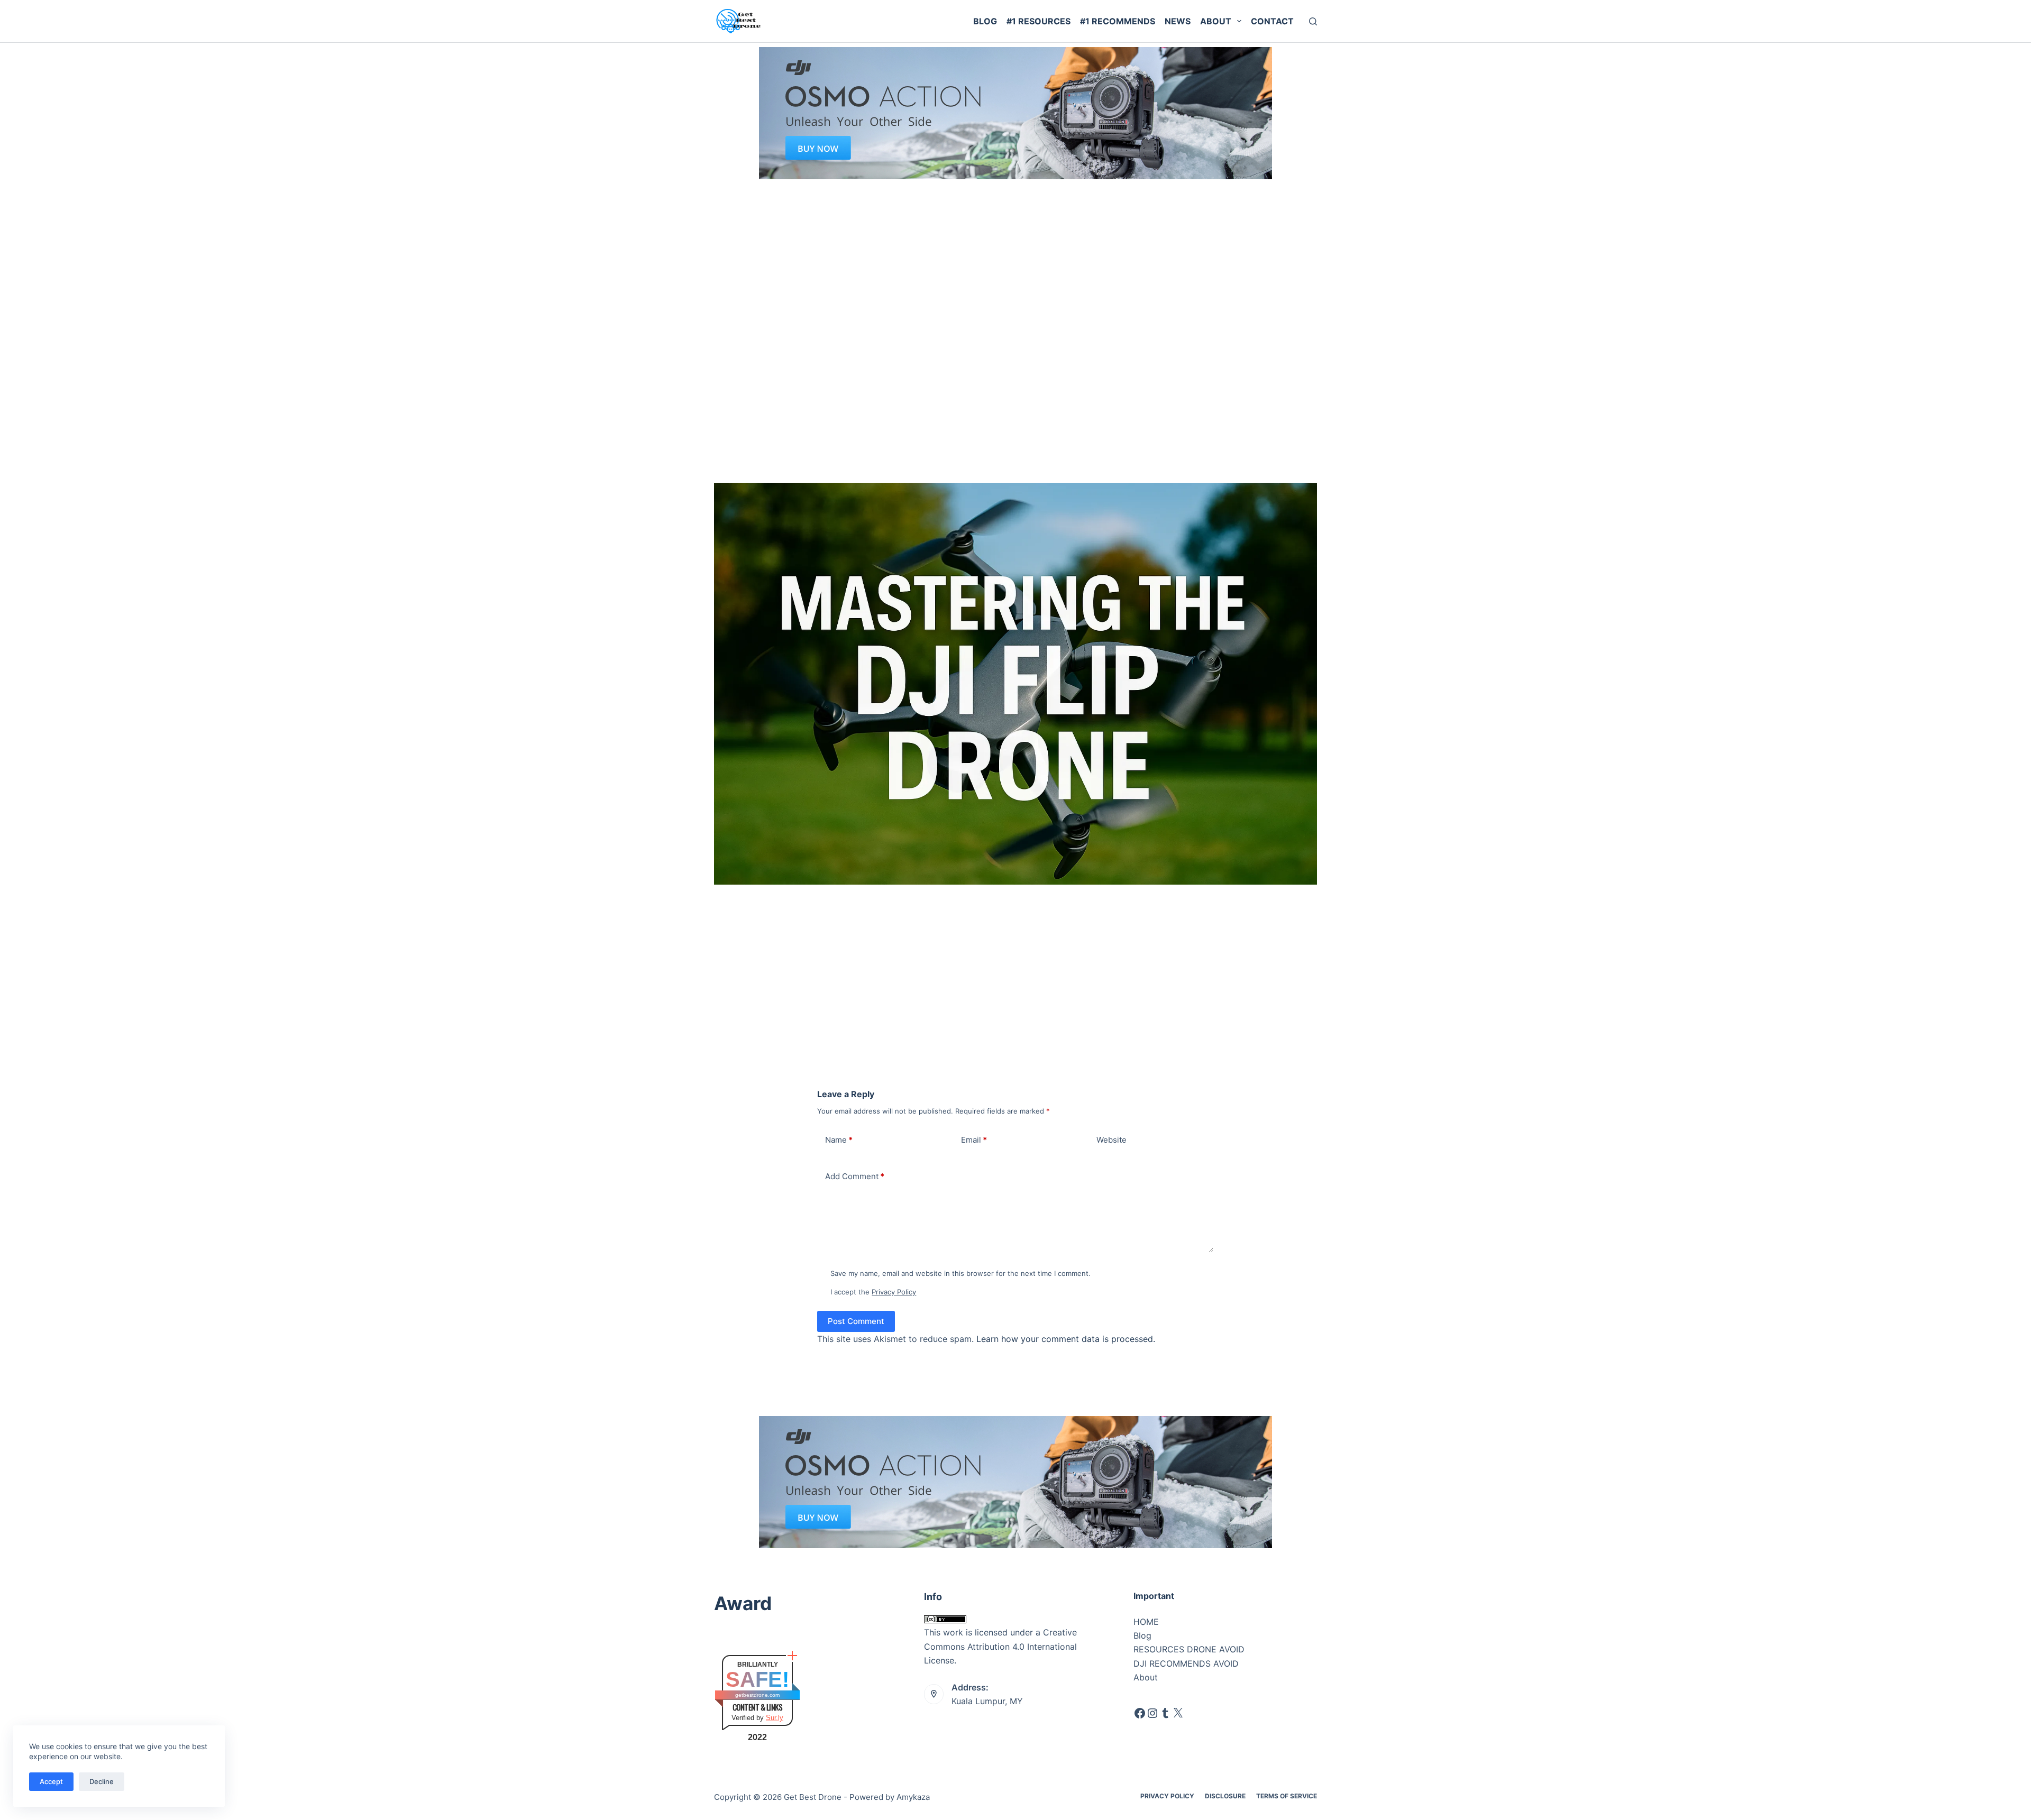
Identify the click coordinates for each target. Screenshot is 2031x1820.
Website (1111, 1140)
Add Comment (855, 1176)
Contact (1272, 21)
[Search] (1313, 21)
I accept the (873, 1292)
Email (974, 1140)
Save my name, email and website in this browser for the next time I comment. (960, 1273)
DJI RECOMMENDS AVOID (1186, 1663)
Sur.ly (775, 1718)
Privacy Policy (894, 1292)
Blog (985, 21)
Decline (102, 1781)
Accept (51, 1781)
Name (839, 1140)
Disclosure (1225, 1796)
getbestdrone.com (757, 1695)
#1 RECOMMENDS (1118, 21)
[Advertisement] (1015, 259)
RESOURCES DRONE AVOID (1189, 1649)
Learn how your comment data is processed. (1066, 1339)
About (1216, 21)
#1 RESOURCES (1039, 21)
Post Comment (856, 1321)
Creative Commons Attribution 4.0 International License (1000, 1646)
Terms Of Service (1287, 1796)
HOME (1146, 1622)
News (1178, 21)
